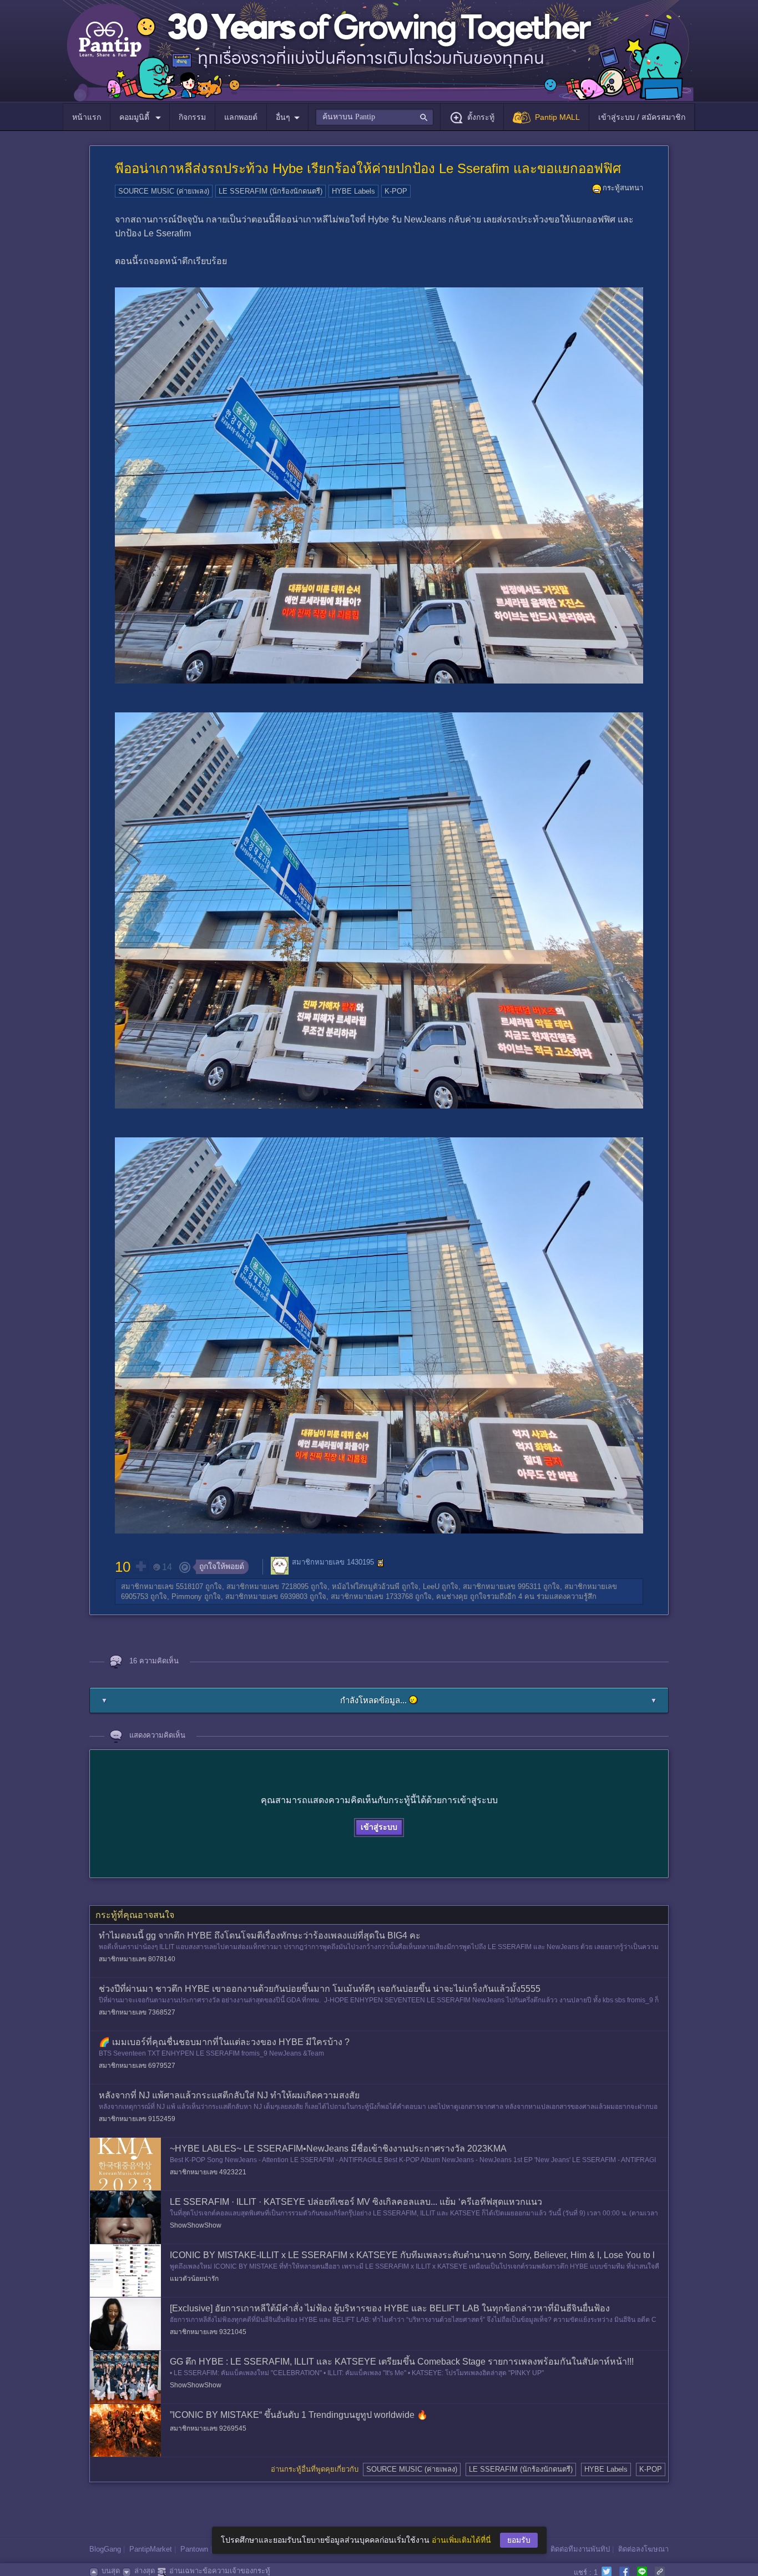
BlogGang (105, 2549)
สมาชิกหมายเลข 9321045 (208, 2332)
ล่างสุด (145, 2571)
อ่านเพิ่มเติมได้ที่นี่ (461, 2540)
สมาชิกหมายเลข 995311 (502, 1586)
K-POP (396, 191)
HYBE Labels (353, 191)
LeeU (431, 1586)
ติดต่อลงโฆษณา (643, 2549)
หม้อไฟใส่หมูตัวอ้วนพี (366, 1586)
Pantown (194, 2549)
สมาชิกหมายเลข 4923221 (208, 2172)
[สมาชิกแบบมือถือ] (381, 1563)
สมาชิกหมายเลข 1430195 (333, 1563)
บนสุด (111, 2571)
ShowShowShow (196, 2225)
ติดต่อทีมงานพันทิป (580, 2549)
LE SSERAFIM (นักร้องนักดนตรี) (271, 191)
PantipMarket (151, 2549)
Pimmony (187, 1596)
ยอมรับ (519, 2540)
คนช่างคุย (452, 1596)
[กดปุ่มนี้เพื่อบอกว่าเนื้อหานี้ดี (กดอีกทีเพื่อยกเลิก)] (140, 1566)
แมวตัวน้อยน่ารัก (194, 2279)
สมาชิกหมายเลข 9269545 (208, 2428)
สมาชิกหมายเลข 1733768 (372, 1596)
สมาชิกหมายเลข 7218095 (267, 1586)
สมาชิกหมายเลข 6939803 (266, 1596)
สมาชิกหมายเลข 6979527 (137, 2066)
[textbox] (374, 117)
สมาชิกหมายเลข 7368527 (137, 2012)
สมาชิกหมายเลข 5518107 (162, 1586)
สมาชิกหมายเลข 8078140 (137, 1959)
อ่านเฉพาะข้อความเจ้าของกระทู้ (220, 2571)
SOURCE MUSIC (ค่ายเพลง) (164, 191)
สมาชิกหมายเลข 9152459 (137, 2119)
